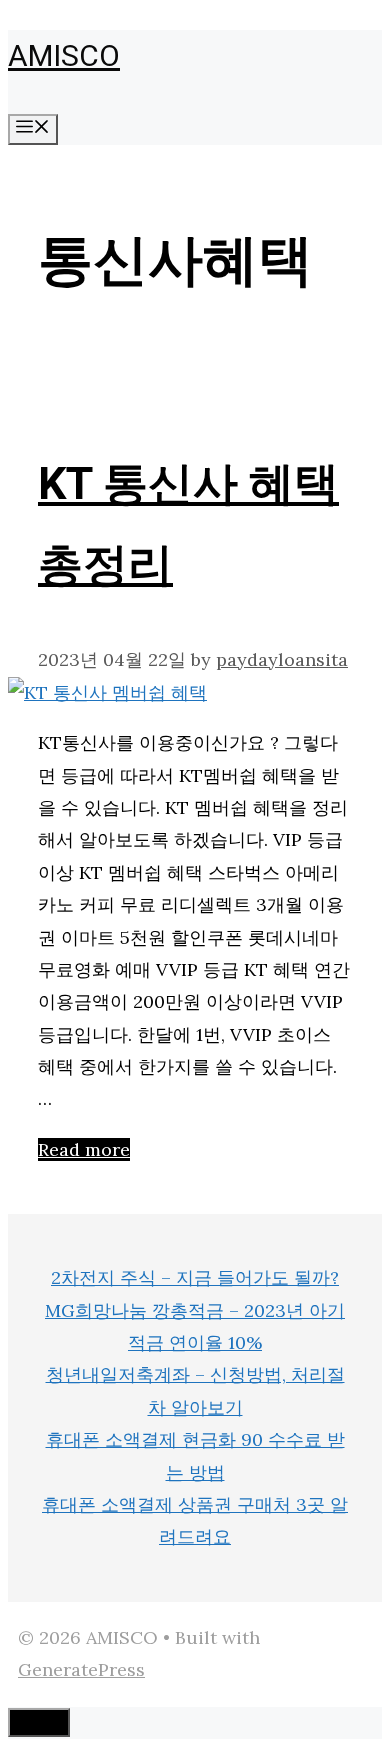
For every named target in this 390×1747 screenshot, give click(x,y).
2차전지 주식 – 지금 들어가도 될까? (195, 1277)
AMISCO (64, 57)
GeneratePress (81, 1669)
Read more (84, 1149)
